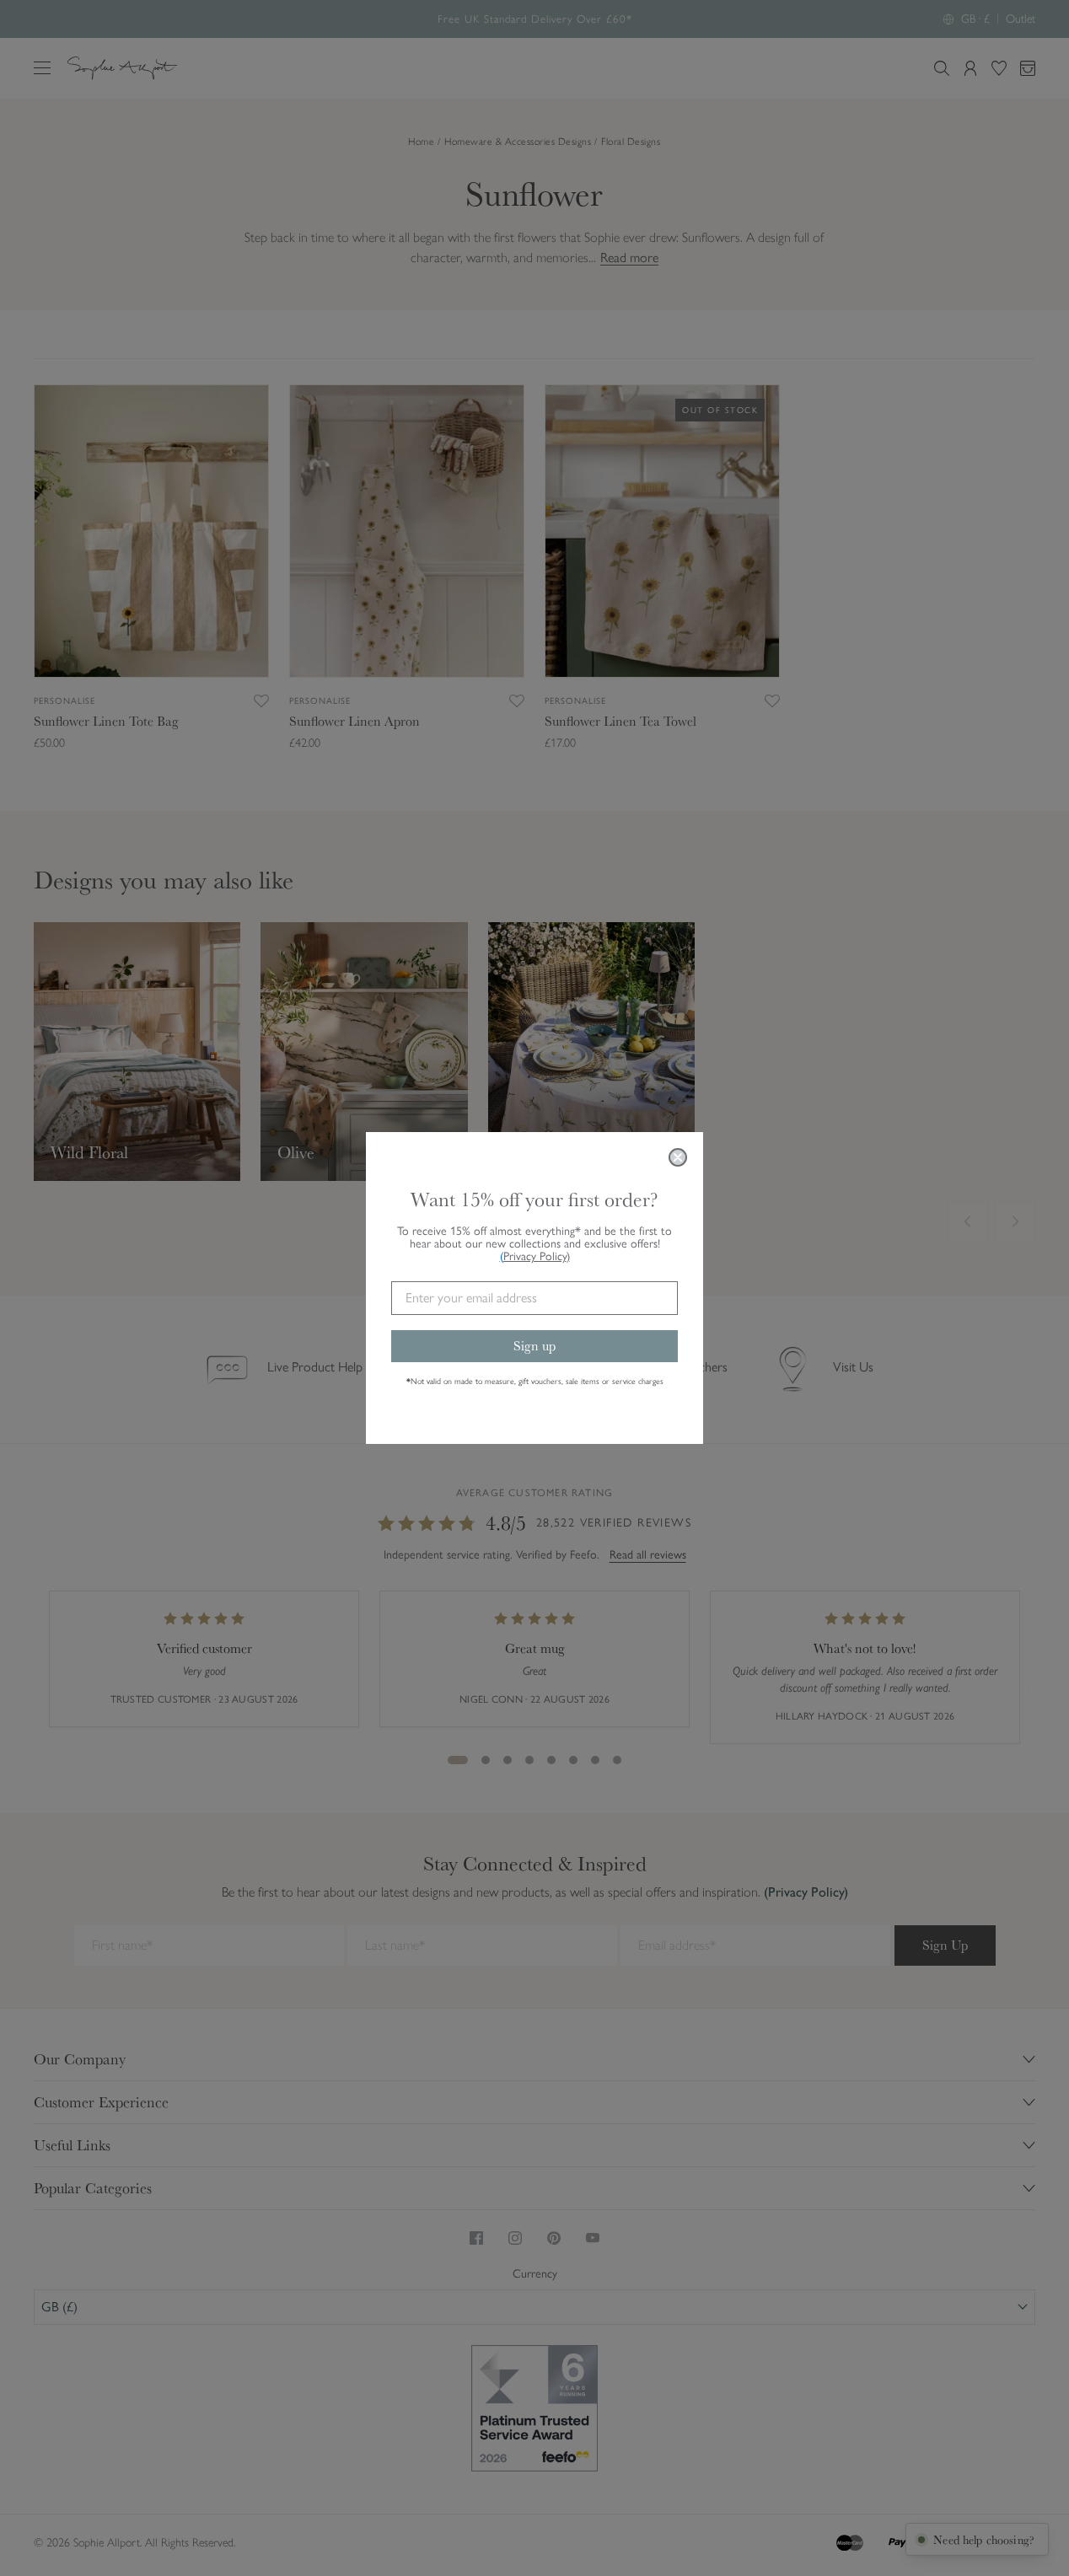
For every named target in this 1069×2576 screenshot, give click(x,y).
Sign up (534, 1346)
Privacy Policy (537, 1256)
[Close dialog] (678, 1157)
